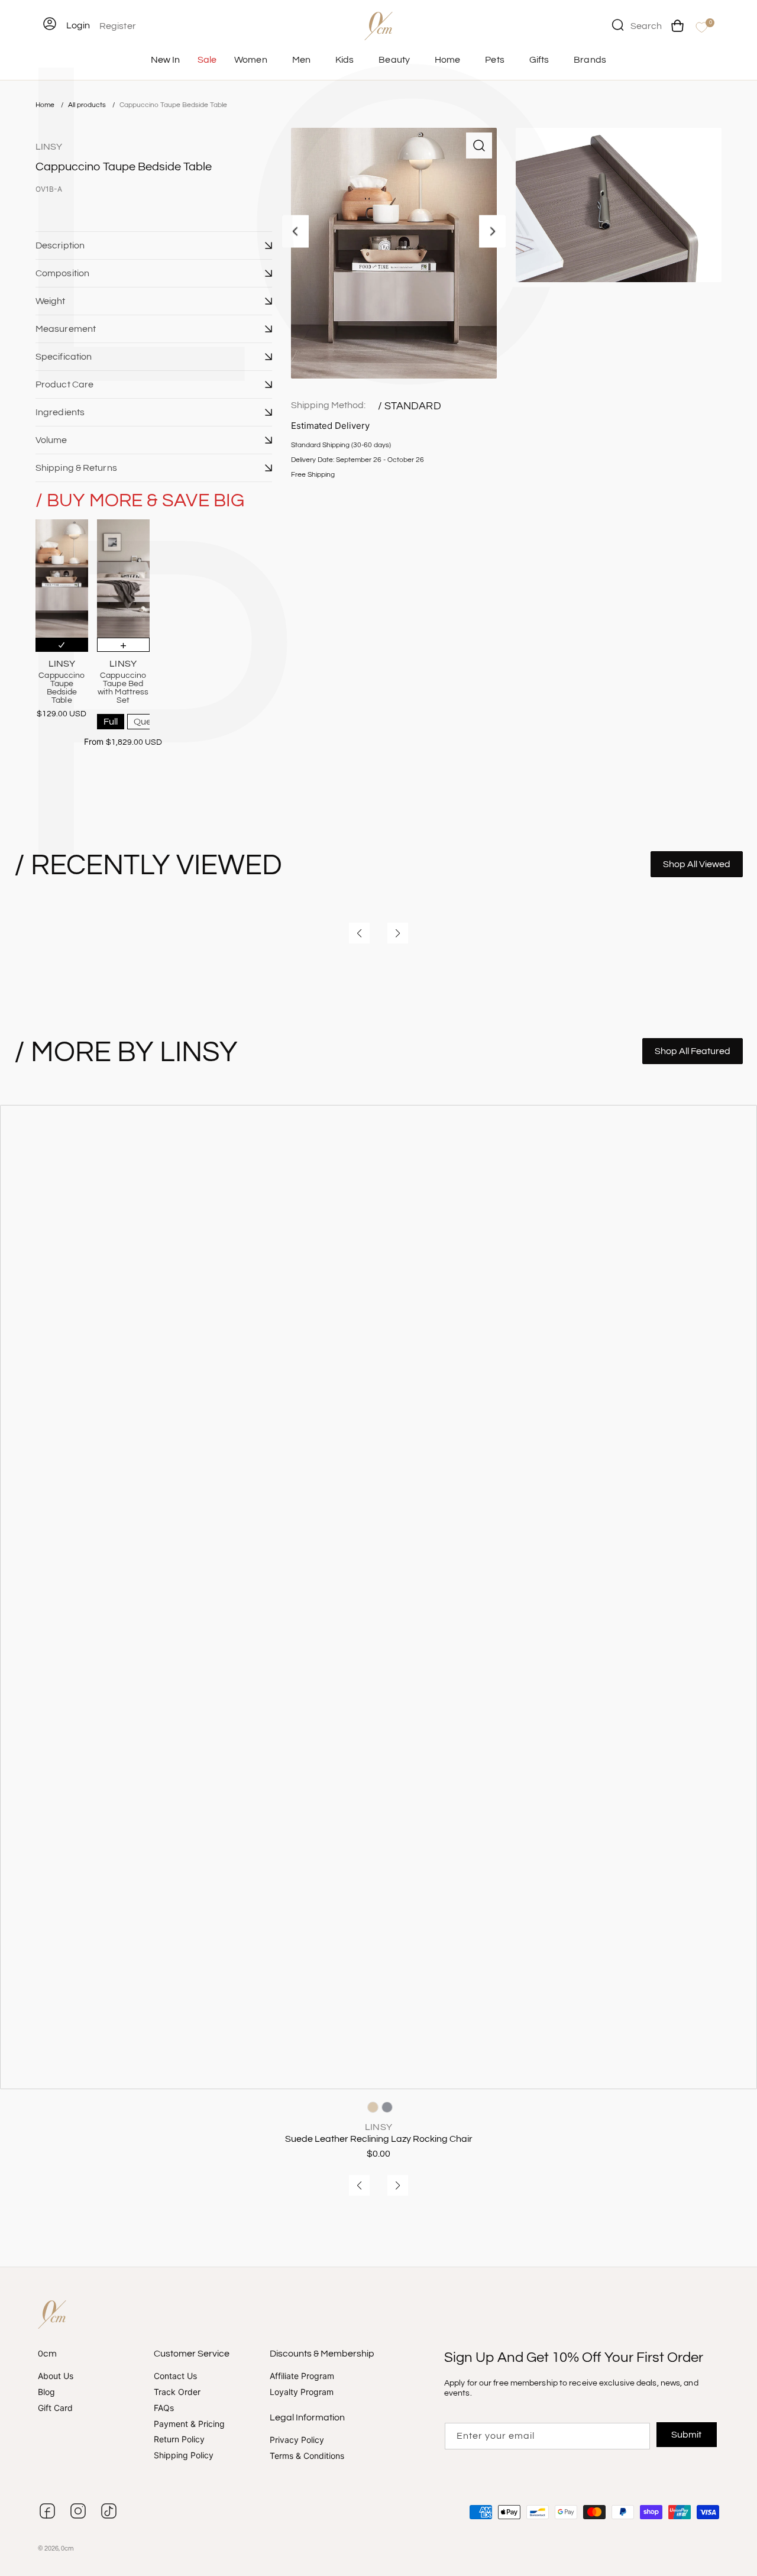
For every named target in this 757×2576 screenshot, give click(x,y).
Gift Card (55, 2408)
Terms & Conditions (307, 2456)
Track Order (177, 2392)
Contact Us (175, 2376)
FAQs (164, 2408)
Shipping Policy (184, 2455)
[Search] (617, 25)
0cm (67, 2548)
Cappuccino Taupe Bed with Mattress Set (123, 688)
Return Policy (179, 2439)
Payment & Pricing (189, 2424)
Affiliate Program (302, 2376)
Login (78, 25)
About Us (56, 2376)
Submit (687, 2435)
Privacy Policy (297, 2440)
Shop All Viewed (697, 864)
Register (118, 26)
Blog (46, 2392)
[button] (154, 245)
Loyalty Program (302, 2392)
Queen (148, 722)
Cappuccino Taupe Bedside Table (173, 105)
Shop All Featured (693, 1051)
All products (88, 105)
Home (45, 105)
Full (111, 722)
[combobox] (637, 25)
